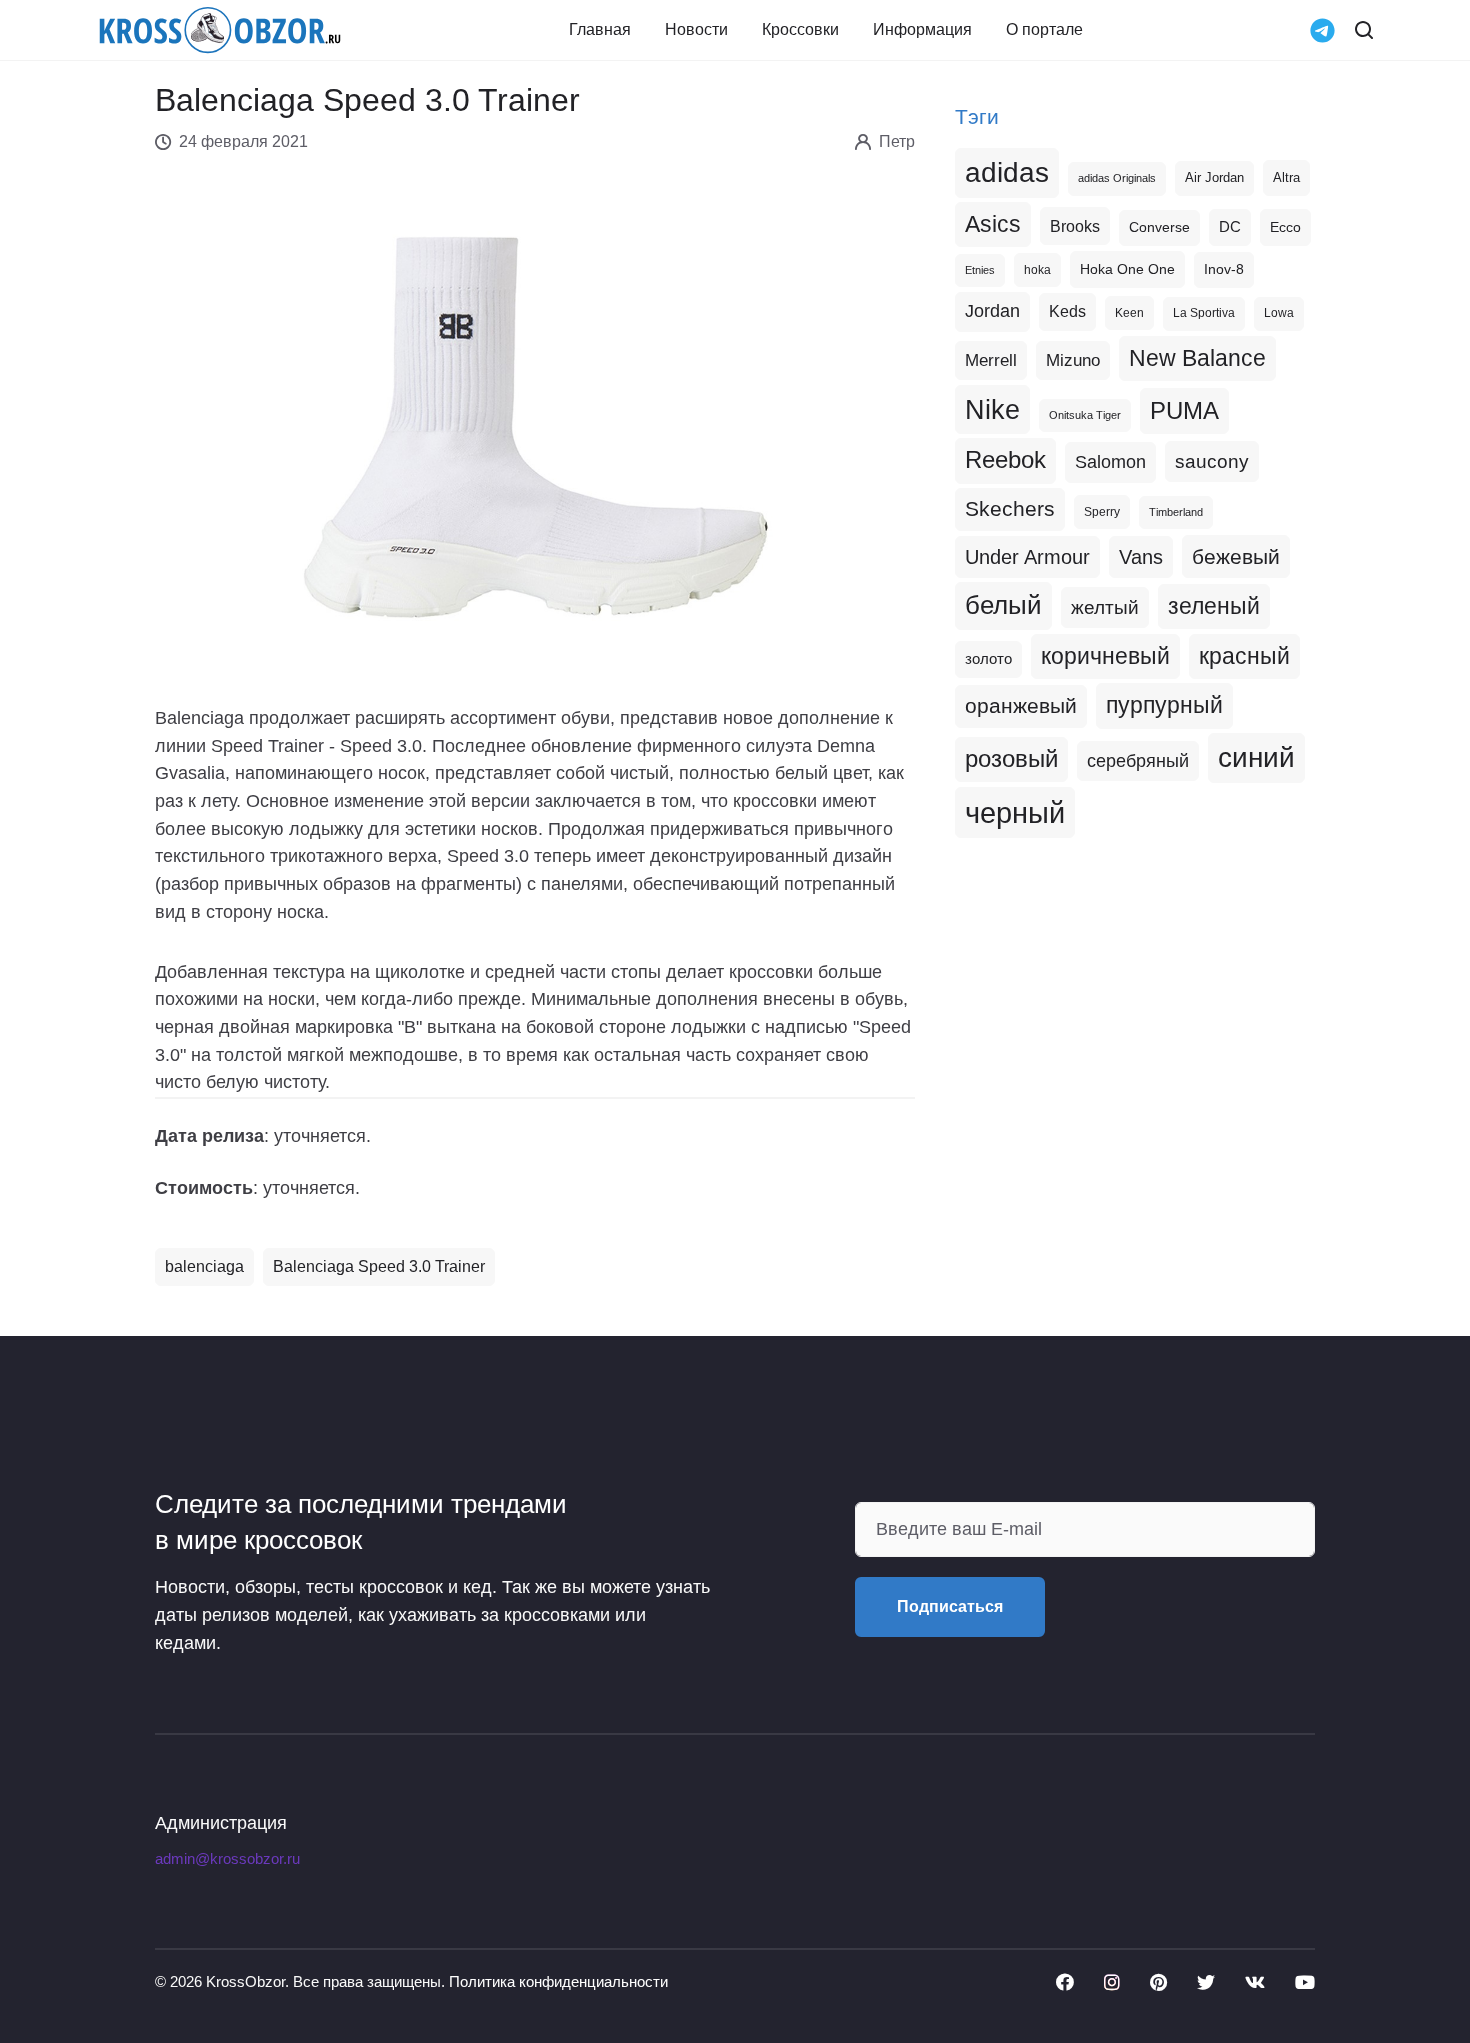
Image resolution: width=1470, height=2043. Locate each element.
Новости (696, 30)
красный (1244, 656)
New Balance (1197, 358)
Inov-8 (1224, 269)
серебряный (1138, 761)
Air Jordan (1214, 178)
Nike (992, 409)
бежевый (1236, 556)
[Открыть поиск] (1364, 30)
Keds (1067, 311)
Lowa (1279, 313)
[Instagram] (1112, 1982)
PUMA (1184, 410)
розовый (1011, 759)
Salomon (1110, 461)
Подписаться (950, 1606)
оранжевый (1021, 705)
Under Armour (1027, 557)
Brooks (1075, 226)
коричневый (1105, 656)
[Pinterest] (1158, 1982)
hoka (1037, 270)
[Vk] (1255, 1982)
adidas (1007, 172)
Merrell (991, 360)
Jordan (992, 311)
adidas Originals (1117, 178)
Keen (1129, 313)
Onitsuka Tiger (1085, 415)
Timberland (1176, 512)
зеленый (1214, 606)
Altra (1286, 177)
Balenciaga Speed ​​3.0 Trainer (379, 1266)
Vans (1141, 557)
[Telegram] (1322, 28)
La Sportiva (1204, 313)
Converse (1159, 227)
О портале (1044, 30)
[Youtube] (1305, 1982)
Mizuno (1073, 360)
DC (1230, 227)
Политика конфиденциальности (558, 1981)
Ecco (1285, 227)
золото (988, 659)
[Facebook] (1065, 1982)
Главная (600, 30)
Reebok (1005, 460)
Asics (993, 224)
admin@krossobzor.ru (227, 1859)
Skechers (1010, 508)
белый (1003, 605)
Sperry (1102, 512)
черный (1015, 812)
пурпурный (1164, 705)
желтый (1105, 607)
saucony (1212, 461)
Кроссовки (800, 30)
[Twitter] (1206, 1982)
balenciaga (204, 1266)
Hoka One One (1127, 269)
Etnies (980, 270)
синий (1256, 757)
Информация (922, 30)
